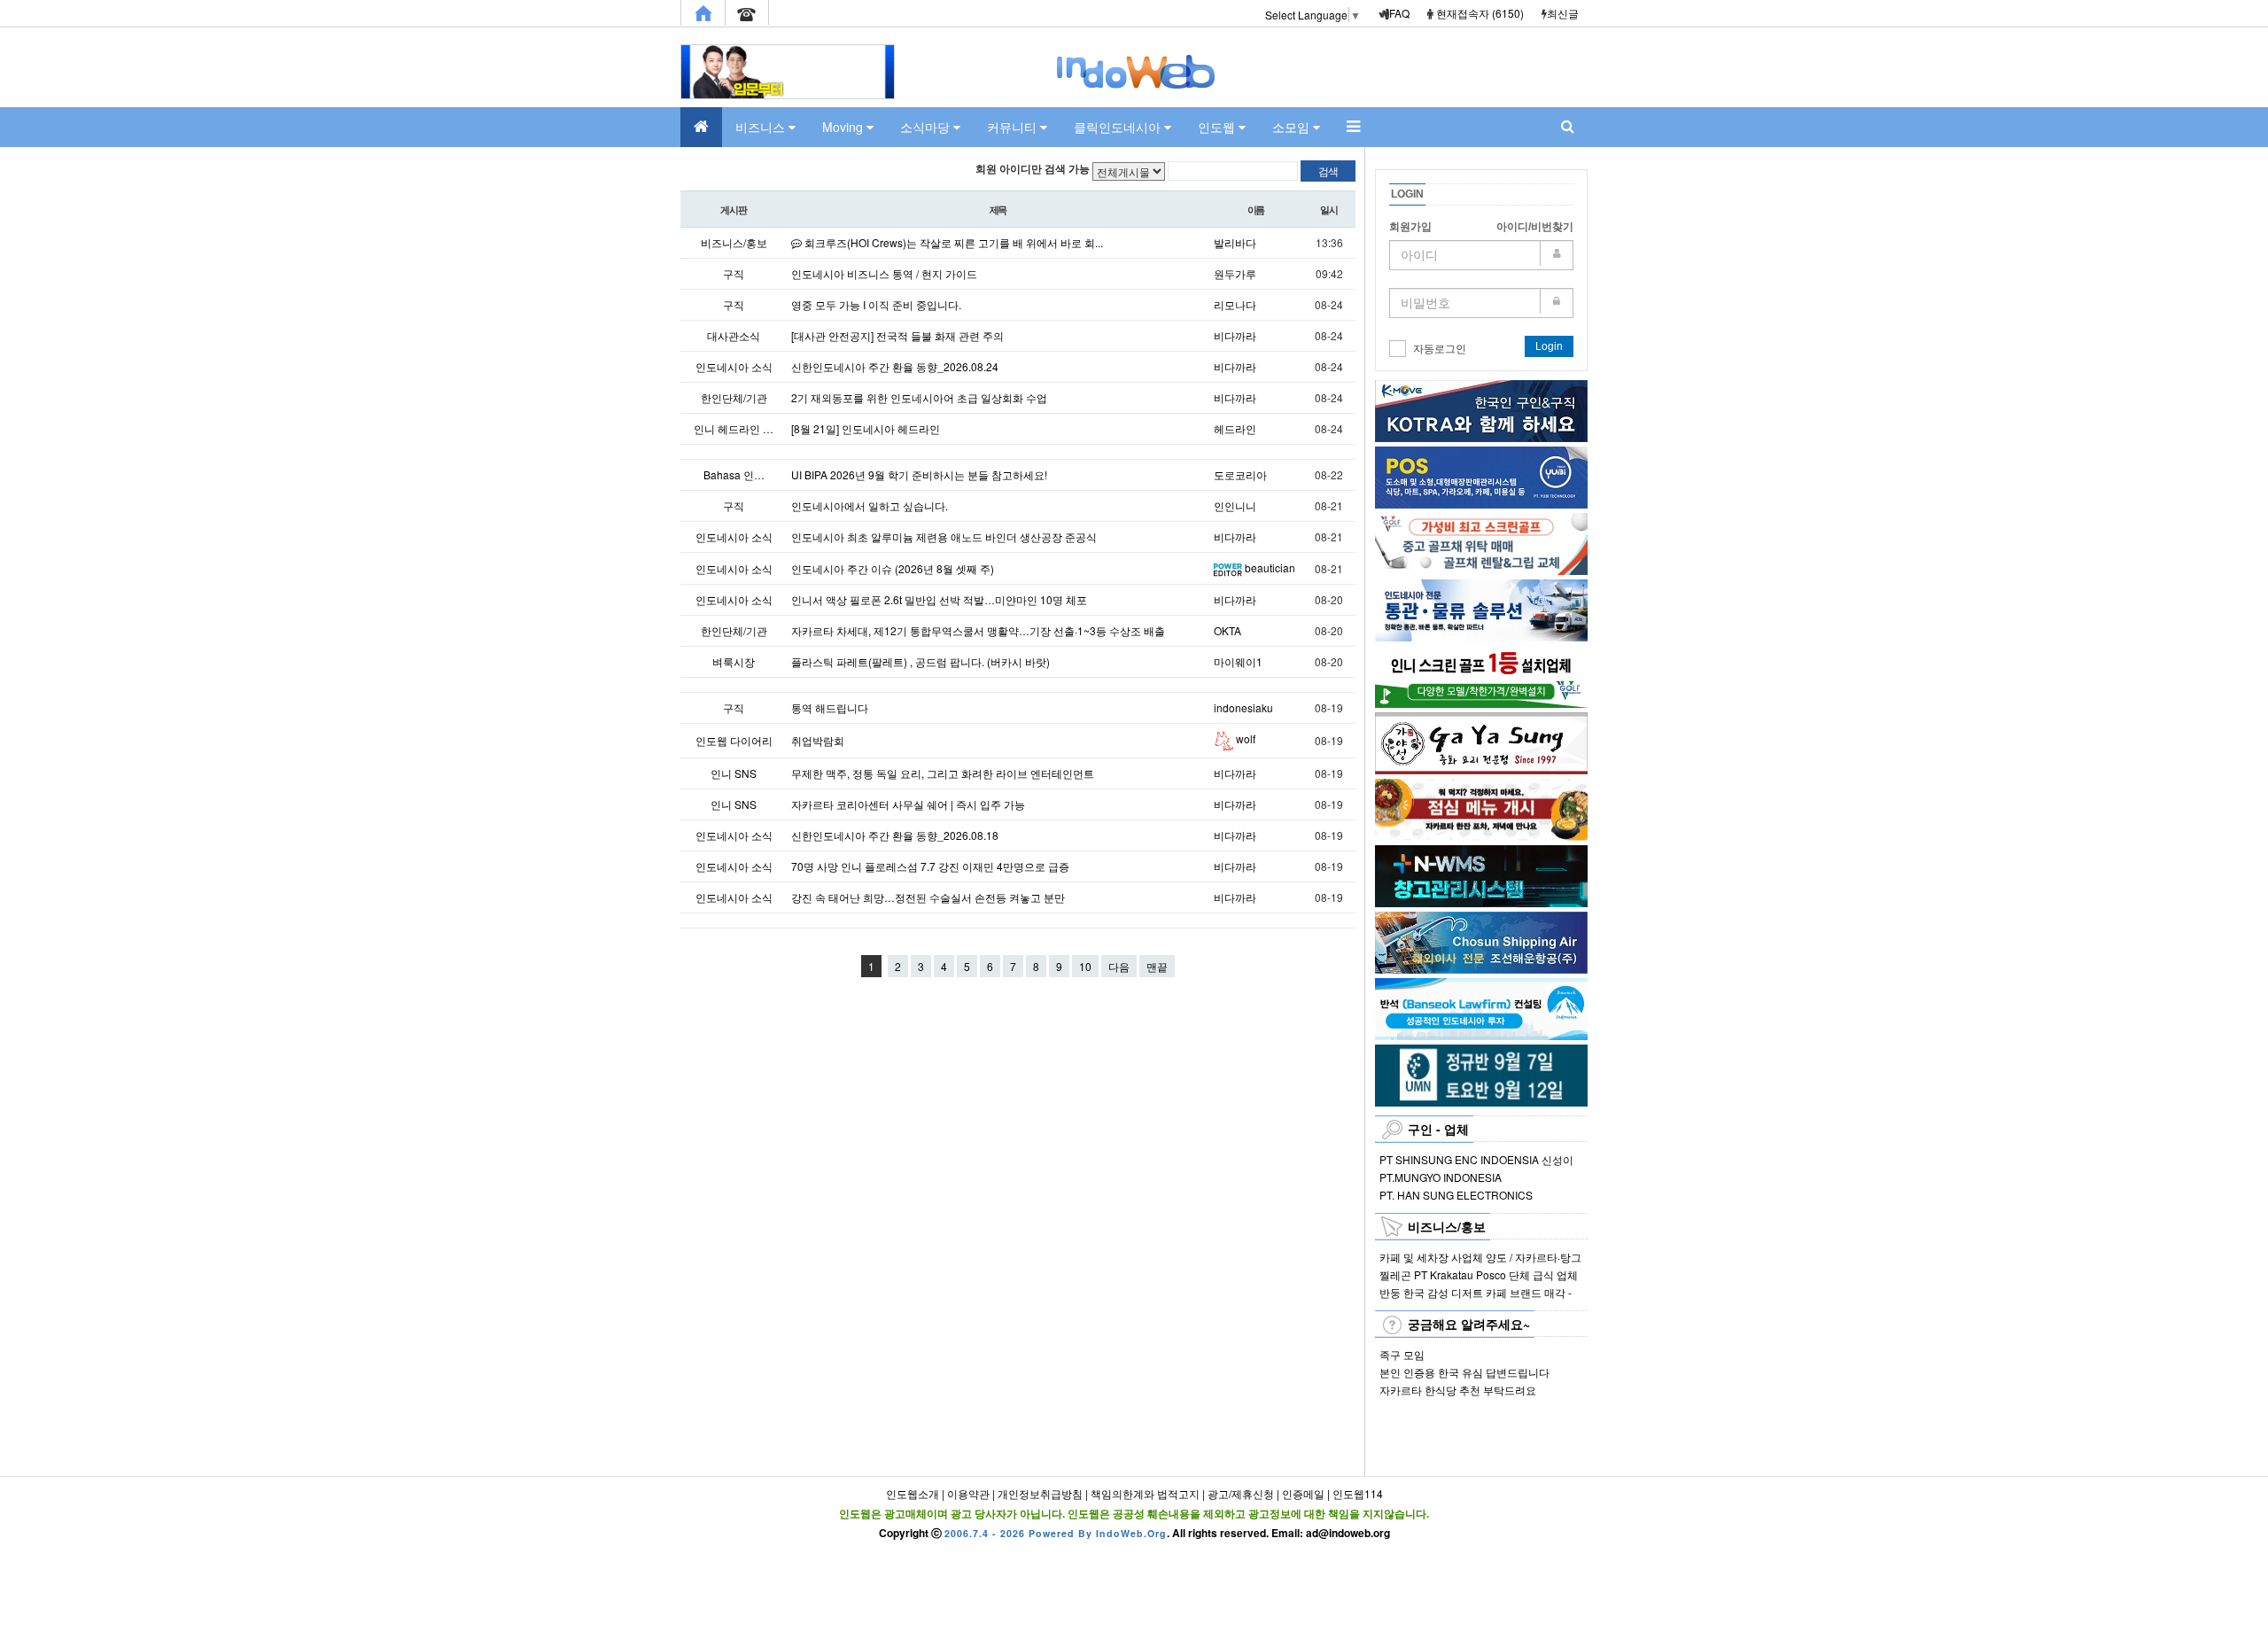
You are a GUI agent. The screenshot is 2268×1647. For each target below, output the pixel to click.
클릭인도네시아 (1119, 127)
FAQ (1399, 13)
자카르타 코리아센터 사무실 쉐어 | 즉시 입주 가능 (908, 804)
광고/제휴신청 (1241, 1493)
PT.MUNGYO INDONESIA (1441, 1177)
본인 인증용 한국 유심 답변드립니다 (1464, 1372)
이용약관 (968, 1493)
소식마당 (927, 127)
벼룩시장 (734, 661)
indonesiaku (1243, 707)
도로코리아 (1240, 474)
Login (1549, 346)
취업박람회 (818, 740)
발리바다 (1235, 242)
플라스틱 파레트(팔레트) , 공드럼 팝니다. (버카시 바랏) (920, 661)
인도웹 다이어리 (734, 740)
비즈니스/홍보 (734, 242)
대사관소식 (734, 335)
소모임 (1293, 127)
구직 (734, 273)
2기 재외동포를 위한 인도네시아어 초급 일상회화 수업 (919, 397)
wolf (1244, 738)
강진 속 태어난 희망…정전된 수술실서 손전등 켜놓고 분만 (928, 897)
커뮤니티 (1014, 127)
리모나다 (1235, 304)
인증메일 (1303, 1493)
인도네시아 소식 (734, 366)
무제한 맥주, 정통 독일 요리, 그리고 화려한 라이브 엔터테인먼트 (943, 773)
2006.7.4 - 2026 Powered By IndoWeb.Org (1056, 1533)
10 (1085, 966)
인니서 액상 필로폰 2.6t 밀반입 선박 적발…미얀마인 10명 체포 (939, 599)
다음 (1119, 966)
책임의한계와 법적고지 (1145, 1493)
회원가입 (1410, 227)
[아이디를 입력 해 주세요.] (1481, 255)
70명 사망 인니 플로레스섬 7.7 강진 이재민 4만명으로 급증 (930, 866)
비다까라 (1235, 335)
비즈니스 (762, 127)
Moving (844, 127)
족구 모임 (1402, 1354)
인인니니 (1235, 505)
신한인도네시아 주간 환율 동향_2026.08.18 (895, 835)
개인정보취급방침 (1040, 1493)
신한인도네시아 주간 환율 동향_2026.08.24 (895, 366)
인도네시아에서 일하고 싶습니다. (870, 505)
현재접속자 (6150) (1480, 13)
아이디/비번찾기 (1535, 227)
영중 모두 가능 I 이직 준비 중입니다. (876, 304)
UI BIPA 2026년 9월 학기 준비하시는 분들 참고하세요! (919, 474)
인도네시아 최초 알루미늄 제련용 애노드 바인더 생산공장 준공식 (944, 536)
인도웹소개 (913, 1493)
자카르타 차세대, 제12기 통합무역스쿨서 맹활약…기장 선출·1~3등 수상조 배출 (978, 630)
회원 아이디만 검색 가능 (1033, 169)
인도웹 (1218, 127)
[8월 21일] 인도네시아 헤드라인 (866, 428)
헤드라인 (1235, 428)
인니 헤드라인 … (734, 428)
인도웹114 (1358, 1493)
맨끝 (1157, 966)
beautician (1270, 567)
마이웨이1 (1238, 661)
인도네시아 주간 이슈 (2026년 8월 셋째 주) (893, 568)
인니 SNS (734, 773)
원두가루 (1235, 273)
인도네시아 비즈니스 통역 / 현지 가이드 (884, 273)
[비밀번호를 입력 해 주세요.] (1481, 303)
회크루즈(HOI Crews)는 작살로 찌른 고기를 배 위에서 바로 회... (952, 242)
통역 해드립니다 (830, 707)
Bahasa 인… (734, 474)
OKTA (1227, 630)
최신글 (1563, 13)
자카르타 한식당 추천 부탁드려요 (1458, 1390)
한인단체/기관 (734, 397)
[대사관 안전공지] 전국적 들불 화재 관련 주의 (897, 335)
